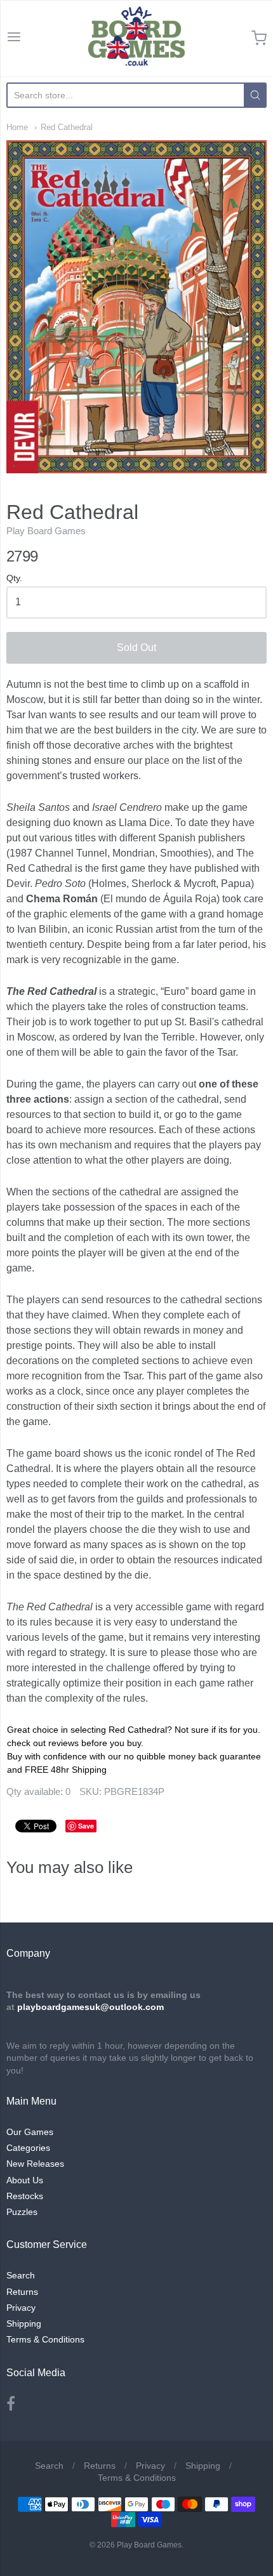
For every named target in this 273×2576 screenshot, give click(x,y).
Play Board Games (46, 531)
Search (21, 2275)
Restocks (25, 2196)
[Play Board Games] (136, 38)
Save (86, 1826)
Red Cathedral (67, 127)
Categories (28, 2148)
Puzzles (22, 2212)
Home (17, 127)
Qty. (14, 578)
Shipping (24, 2323)
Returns (22, 2292)
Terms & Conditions (45, 2339)
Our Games (30, 2132)
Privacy (21, 2308)
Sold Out (136, 647)
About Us (25, 2180)
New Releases (35, 2164)
